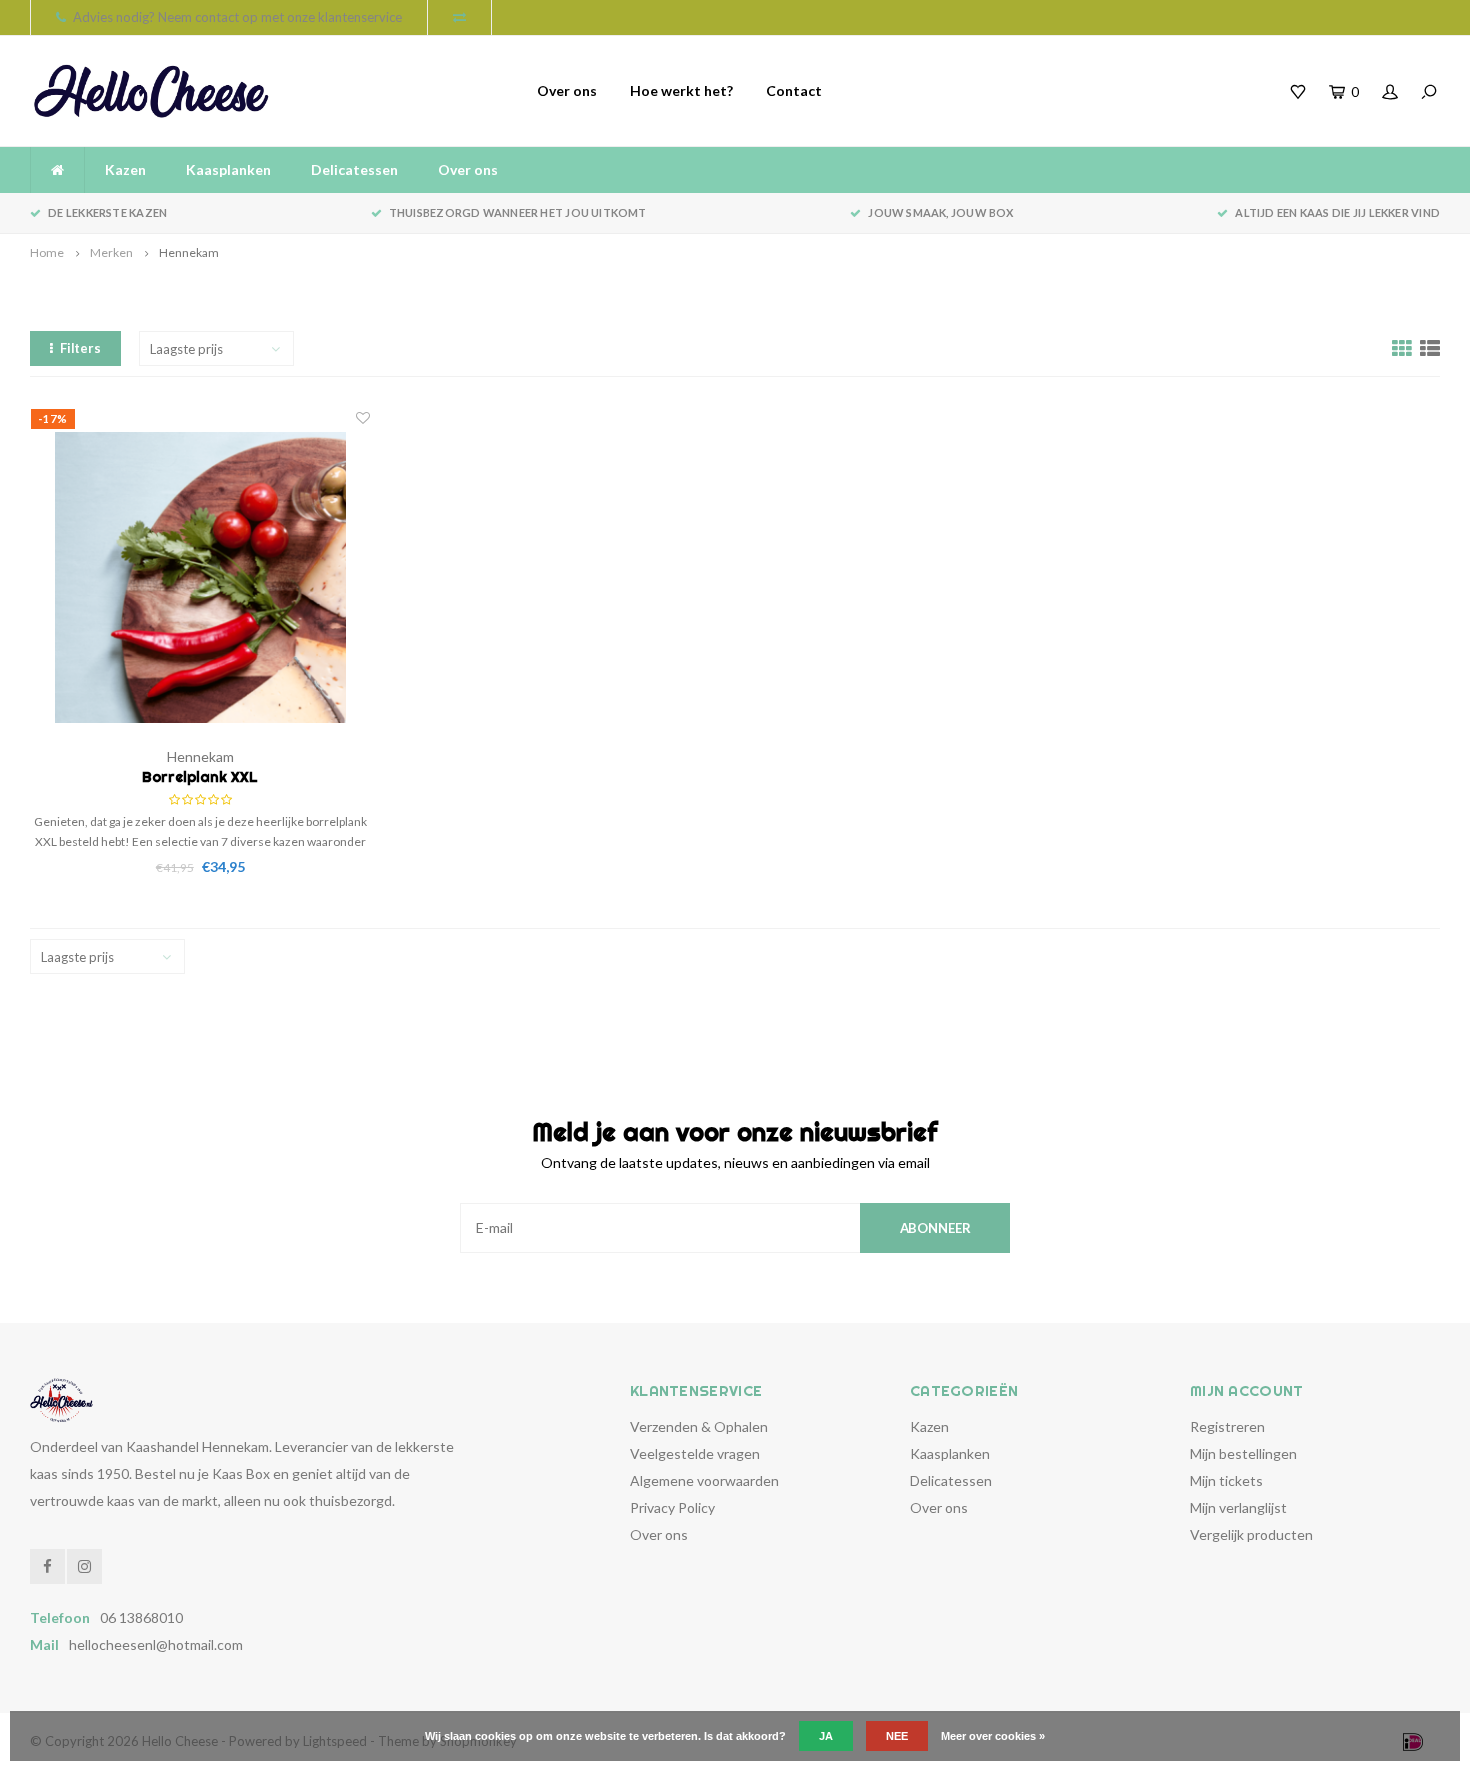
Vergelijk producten (1251, 1534)
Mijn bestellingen (1243, 1453)
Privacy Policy (672, 1507)
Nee (897, 1736)
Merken (111, 252)
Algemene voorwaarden (704, 1480)
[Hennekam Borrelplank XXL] (200, 577)
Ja (826, 1736)
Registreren (1227, 1426)
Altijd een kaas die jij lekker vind (1337, 212)
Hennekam (189, 252)
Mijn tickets (1226, 1480)
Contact (794, 90)
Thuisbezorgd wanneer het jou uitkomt (518, 212)
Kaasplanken (228, 169)
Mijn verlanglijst (1238, 1507)
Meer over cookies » (993, 1736)
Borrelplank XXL (200, 777)
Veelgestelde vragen (695, 1453)
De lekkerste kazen (107, 212)
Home (47, 252)
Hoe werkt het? (681, 90)
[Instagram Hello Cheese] (84, 1566)
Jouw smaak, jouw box (940, 212)
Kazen (125, 169)
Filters (80, 348)
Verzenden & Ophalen (699, 1426)
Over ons (567, 90)
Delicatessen (354, 169)
